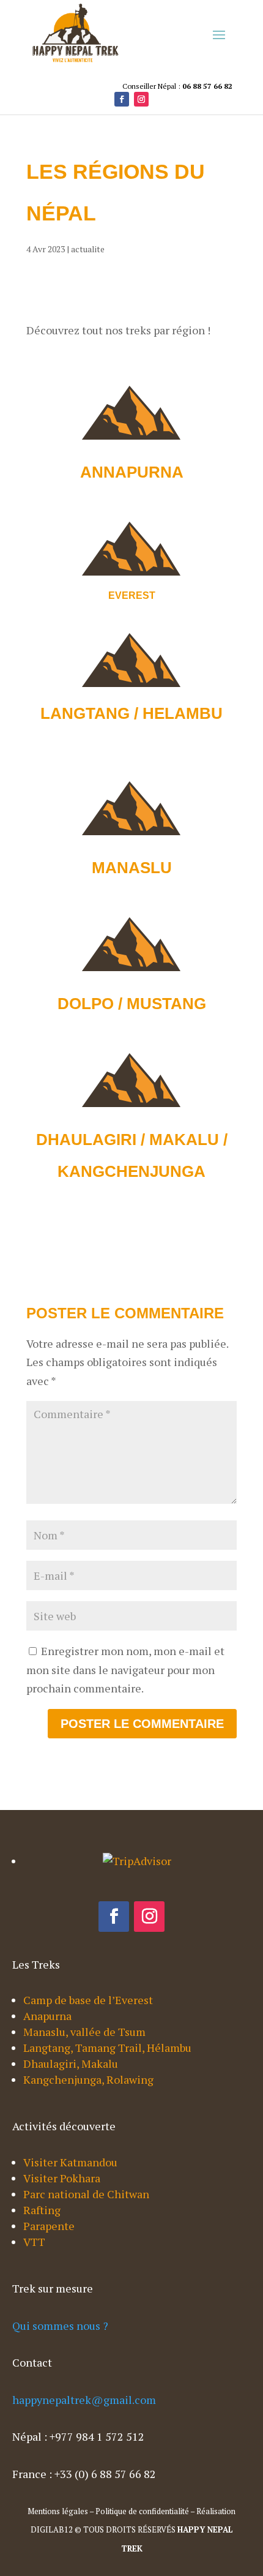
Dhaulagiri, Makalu (71, 2063)
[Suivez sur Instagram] (141, 99)
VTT (34, 2242)
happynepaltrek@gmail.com (84, 2400)
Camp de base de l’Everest (88, 2000)
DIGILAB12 (52, 2529)
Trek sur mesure (53, 2288)
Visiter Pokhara (62, 2178)
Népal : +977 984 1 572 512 (78, 2436)
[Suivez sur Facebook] (122, 99)
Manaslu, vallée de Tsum (84, 2032)
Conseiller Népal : (177, 86)
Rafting (42, 2210)
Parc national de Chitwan (86, 2194)
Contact (32, 2362)
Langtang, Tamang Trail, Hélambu (107, 2048)
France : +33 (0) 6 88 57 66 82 (84, 2474)
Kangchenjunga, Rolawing (88, 2079)
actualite (88, 249)
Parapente (49, 2226)
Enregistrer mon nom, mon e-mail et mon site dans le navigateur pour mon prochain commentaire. (125, 1669)
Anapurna (47, 2016)
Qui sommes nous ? (60, 2326)
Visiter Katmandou (70, 2162)
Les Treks (36, 1964)
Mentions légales (58, 2511)
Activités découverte (64, 2126)
